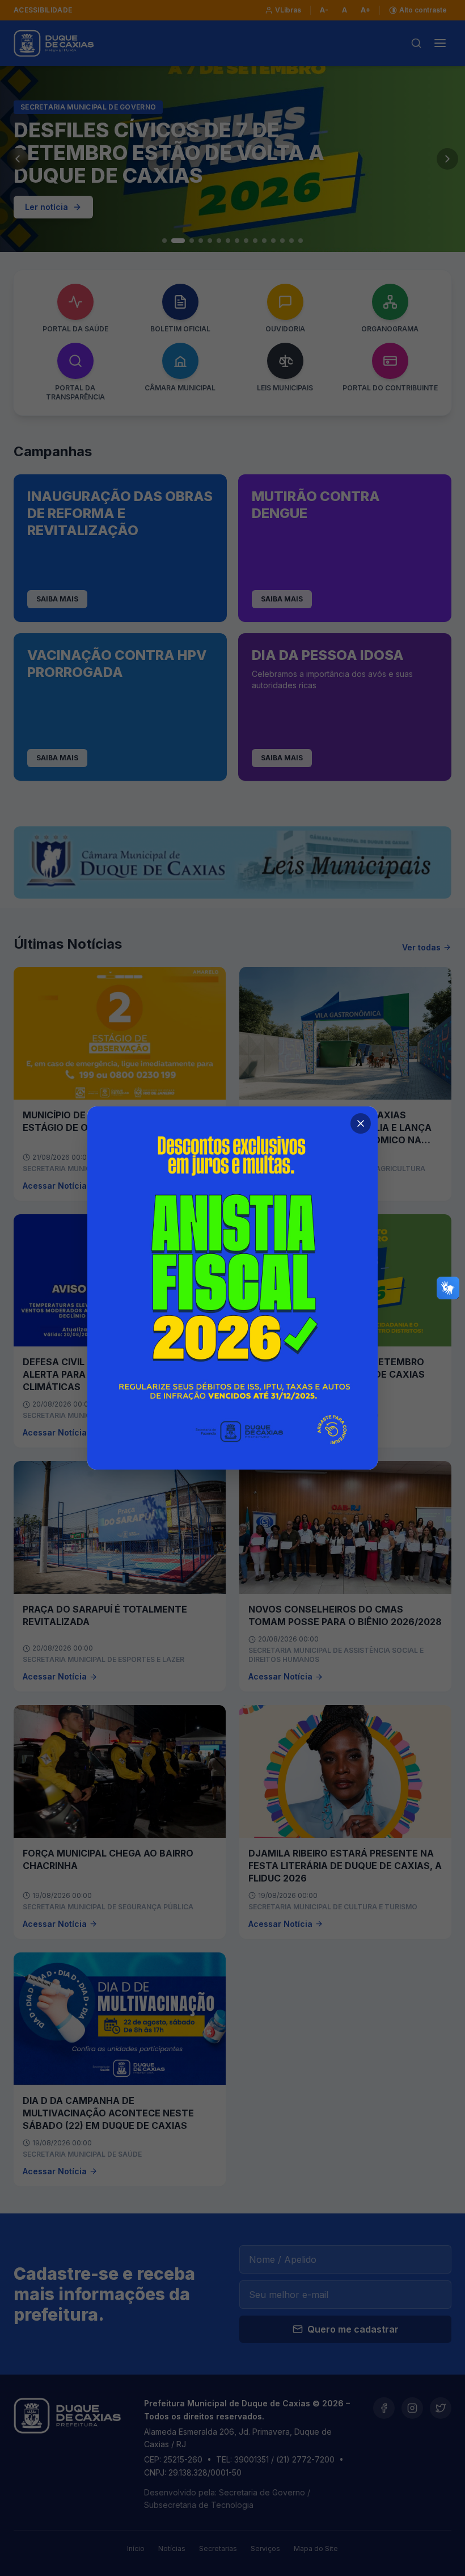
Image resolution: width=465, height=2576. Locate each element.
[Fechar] (361, 1123)
